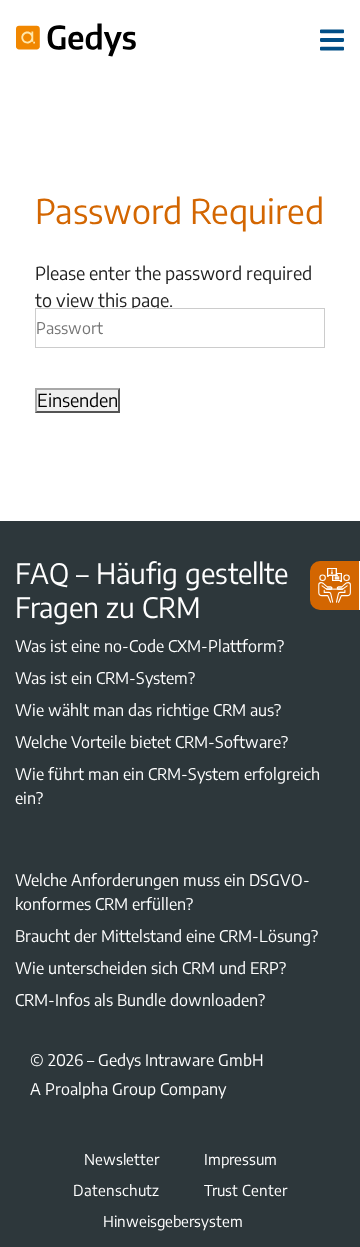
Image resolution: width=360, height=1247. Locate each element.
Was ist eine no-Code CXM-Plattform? (149, 646)
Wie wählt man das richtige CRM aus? (148, 710)
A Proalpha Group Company (128, 1089)
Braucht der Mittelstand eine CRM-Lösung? (166, 936)
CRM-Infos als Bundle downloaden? (140, 1000)
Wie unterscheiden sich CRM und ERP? (150, 968)
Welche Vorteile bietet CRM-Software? (151, 742)
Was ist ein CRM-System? (105, 678)
